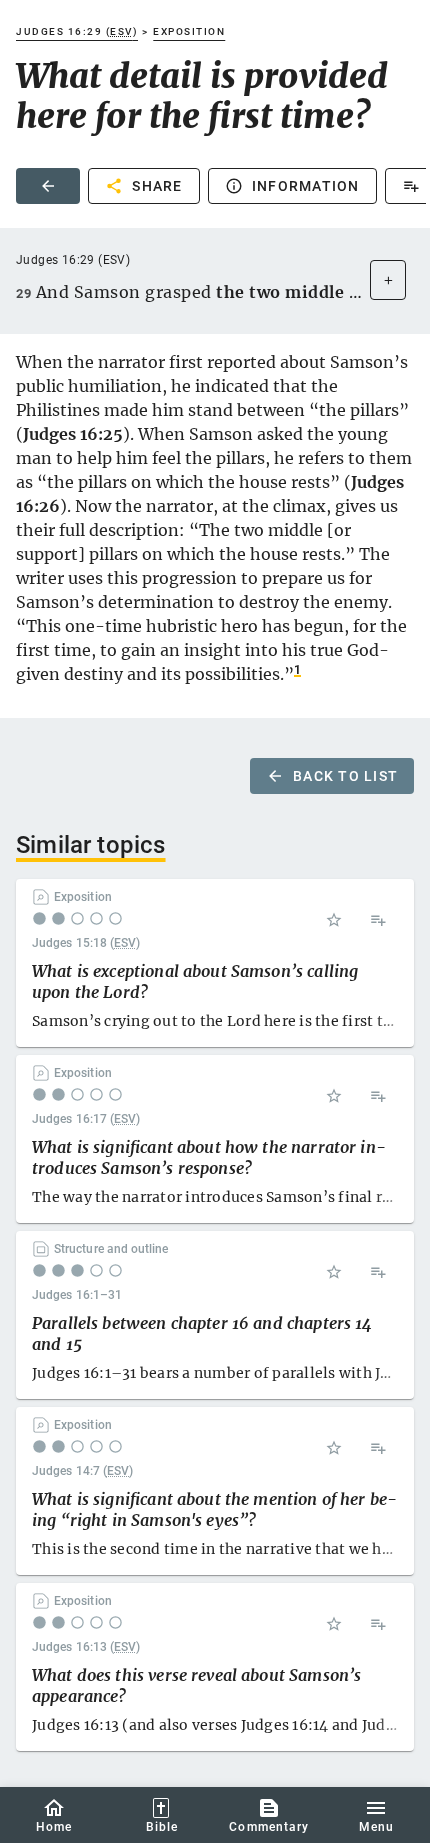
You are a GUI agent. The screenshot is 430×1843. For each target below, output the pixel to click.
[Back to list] (48, 186)
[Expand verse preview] (388, 280)
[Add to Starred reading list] (334, 920)
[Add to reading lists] (378, 920)
